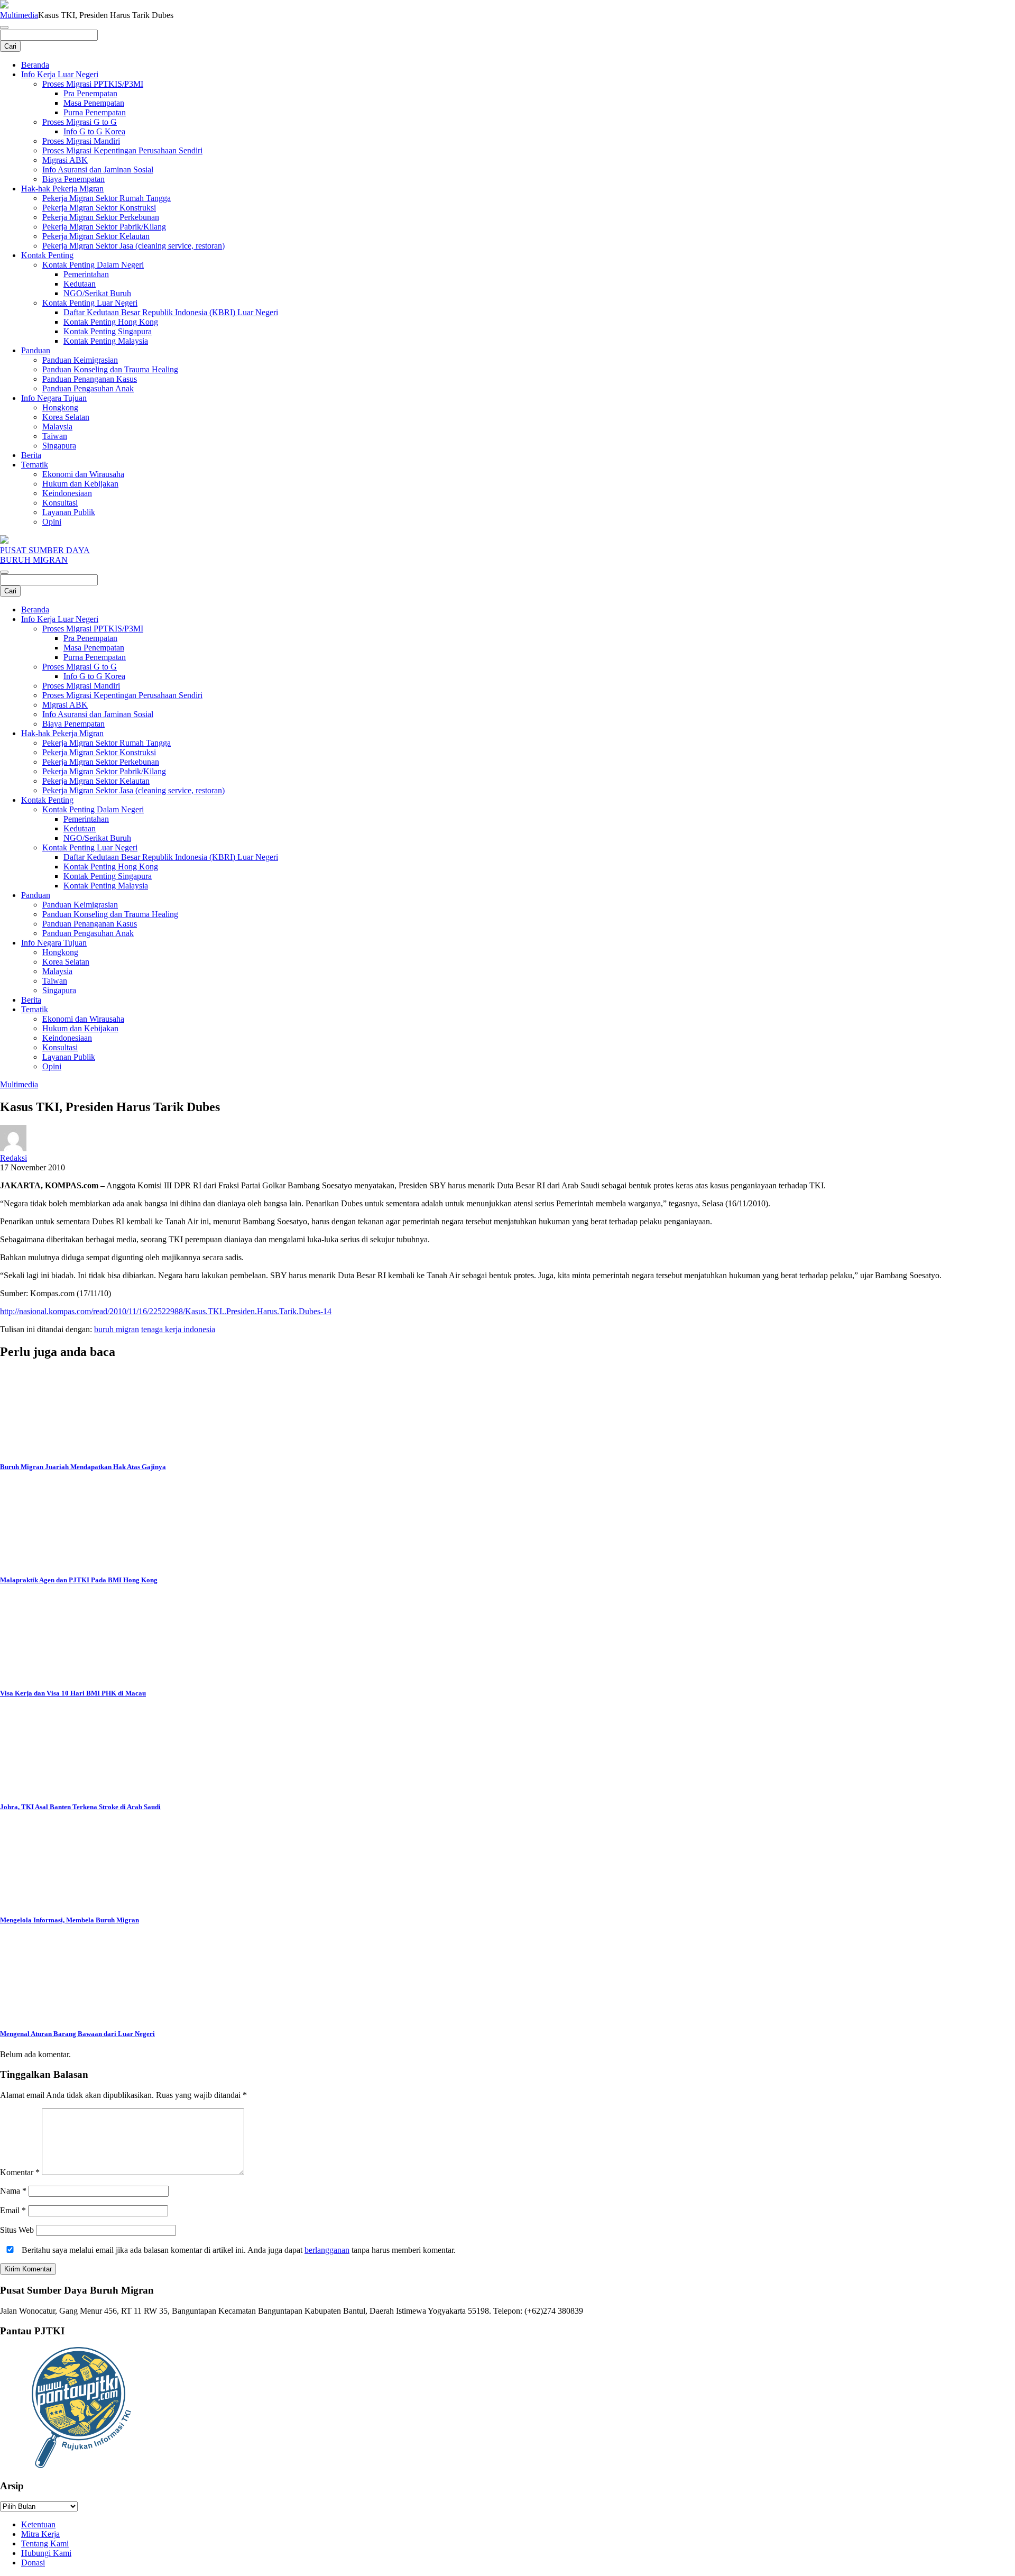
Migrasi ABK (65, 160)
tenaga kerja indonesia (178, 1329)
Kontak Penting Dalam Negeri (93, 265)
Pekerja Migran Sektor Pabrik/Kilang (104, 227)
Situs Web (17, 2230)
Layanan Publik (69, 512)
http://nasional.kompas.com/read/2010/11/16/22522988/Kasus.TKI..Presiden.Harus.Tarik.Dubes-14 (166, 1311)
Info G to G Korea (94, 131)
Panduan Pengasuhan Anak (88, 388)
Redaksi (13, 1158)
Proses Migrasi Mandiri (81, 141)
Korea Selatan (66, 417)
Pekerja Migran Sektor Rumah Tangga (107, 198)
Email (13, 2210)
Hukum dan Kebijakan (80, 484)
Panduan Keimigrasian (80, 360)
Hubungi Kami (46, 2553)
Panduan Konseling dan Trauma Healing (110, 369)
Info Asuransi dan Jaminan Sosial (98, 169)
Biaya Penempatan (73, 179)
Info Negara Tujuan (54, 398)
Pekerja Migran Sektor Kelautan (96, 236)
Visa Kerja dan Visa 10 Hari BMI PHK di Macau (73, 1693)
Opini (52, 522)
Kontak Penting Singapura (108, 331)
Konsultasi (60, 503)
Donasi (33, 2563)
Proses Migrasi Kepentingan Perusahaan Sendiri (122, 150)
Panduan (36, 350)
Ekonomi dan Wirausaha (83, 474)
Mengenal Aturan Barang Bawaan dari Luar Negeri (77, 2034)
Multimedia (19, 15)
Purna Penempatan (95, 112)
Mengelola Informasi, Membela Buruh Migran (70, 1920)
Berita (31, 455)
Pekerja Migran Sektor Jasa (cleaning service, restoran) (133, 246)
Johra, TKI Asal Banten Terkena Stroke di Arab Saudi (80, 1807)
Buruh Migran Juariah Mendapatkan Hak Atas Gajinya (83, 1467)
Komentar (20, 2172)
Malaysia (57, 427)
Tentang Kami (45, 2543)
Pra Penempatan (90, 93)
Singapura (59, 446)
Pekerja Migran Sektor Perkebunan (101, 217)
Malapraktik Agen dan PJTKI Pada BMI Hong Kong (79, 1580)
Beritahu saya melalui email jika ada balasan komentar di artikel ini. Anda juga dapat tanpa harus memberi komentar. (238, 2250)
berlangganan (327, 2250)
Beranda (35, 65)
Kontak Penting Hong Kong (111, 322)
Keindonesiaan (67, 493)
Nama (13, 2191)
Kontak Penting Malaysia (106, 341)
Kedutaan (80, 284)
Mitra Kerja (40, 2534)
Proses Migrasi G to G (80, 122)
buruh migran (117, 1329)
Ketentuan (38, 2524)
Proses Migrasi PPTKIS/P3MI (93, 84)
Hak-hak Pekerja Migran (62, 189)
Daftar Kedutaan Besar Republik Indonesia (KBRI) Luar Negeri (171, 312)
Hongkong (60, 407)
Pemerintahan (86, 274)
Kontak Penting (47, 255)
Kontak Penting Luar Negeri (90, 303)
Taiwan (55, 436)
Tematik (35, 465)
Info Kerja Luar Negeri (60, 74)
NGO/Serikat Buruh (97, 293)
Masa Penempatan (94, 103)
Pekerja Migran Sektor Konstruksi (99, 208)
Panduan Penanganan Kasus (90, 379)
